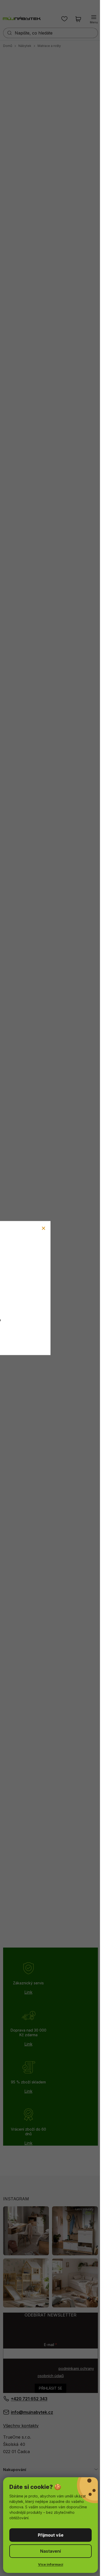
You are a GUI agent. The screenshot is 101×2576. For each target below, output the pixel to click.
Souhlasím (51, 2535)
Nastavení (51, 2551)
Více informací (51, 2564)
